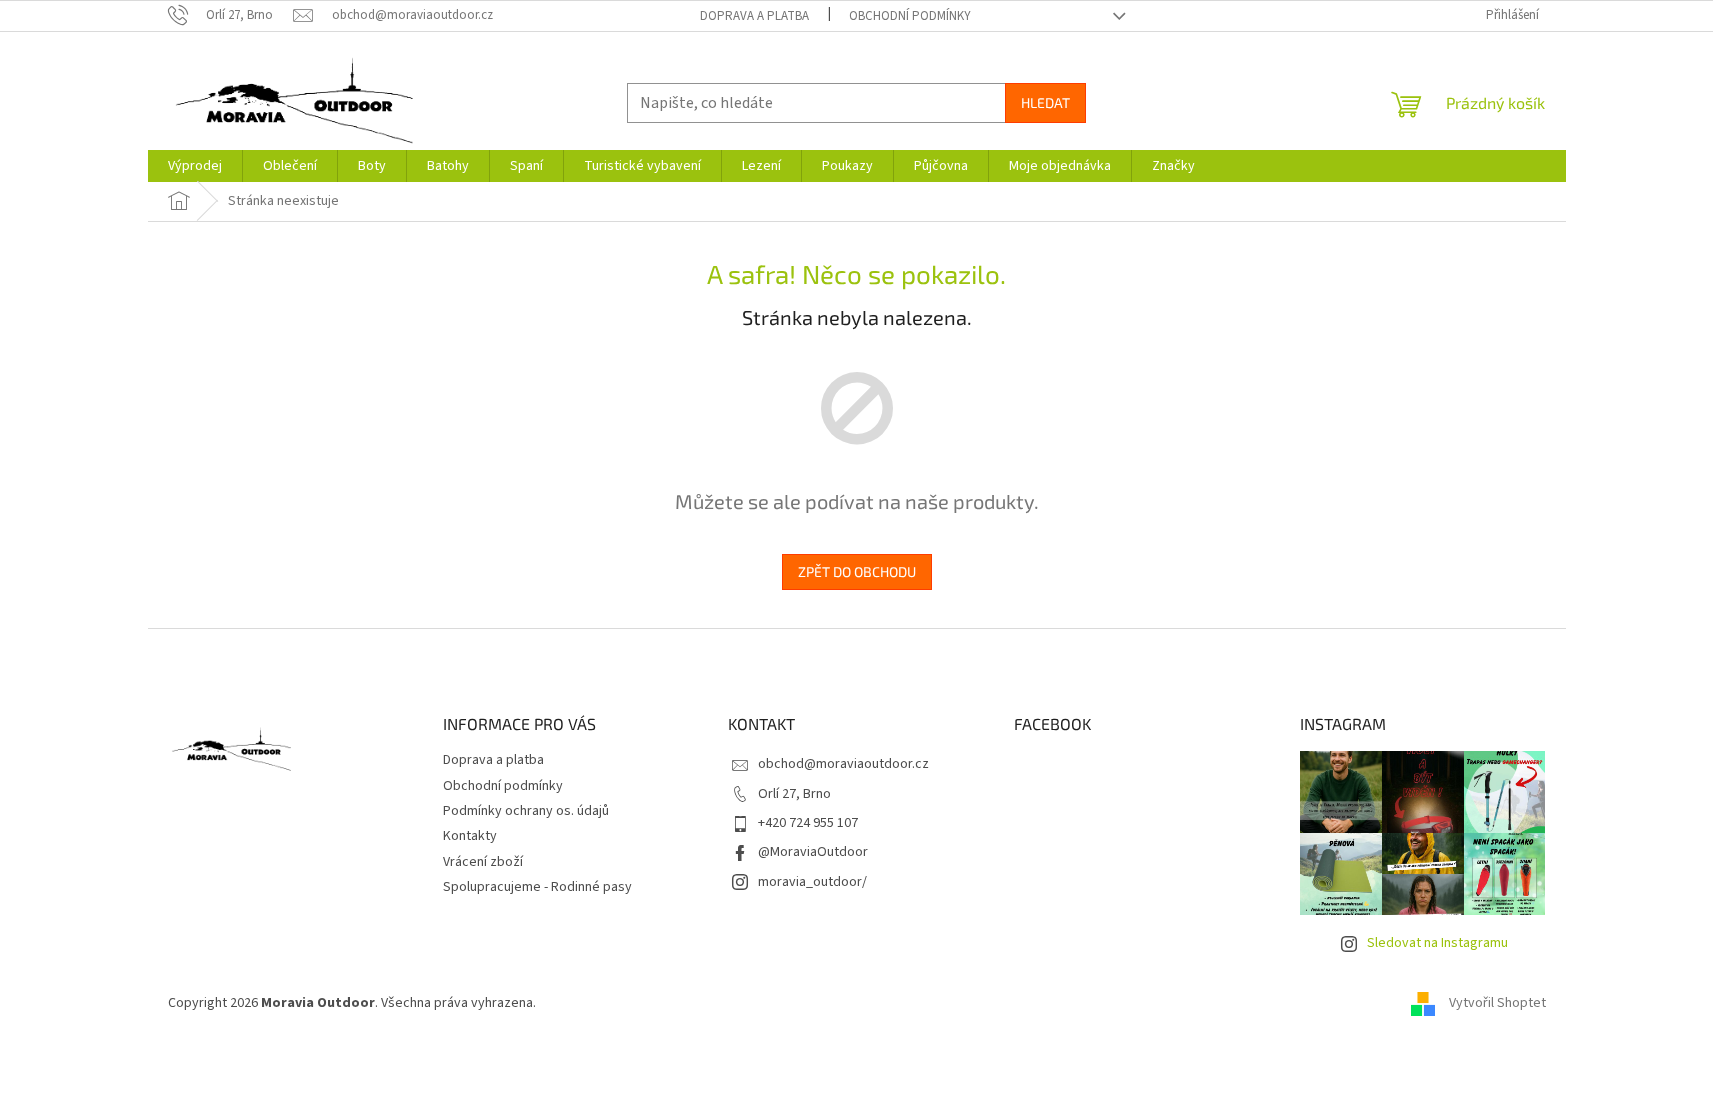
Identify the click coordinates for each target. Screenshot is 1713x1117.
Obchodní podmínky (910, 16)
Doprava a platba (754, 16)
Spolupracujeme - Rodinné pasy (537, 887)
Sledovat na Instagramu (1437, 943)
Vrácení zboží (483, 862)
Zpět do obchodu (857, 571)
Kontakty (470, 836)
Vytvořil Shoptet (1497, 1003)
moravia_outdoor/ (812, 882)
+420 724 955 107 (808, 823)
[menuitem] (195, 166)
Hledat (1045, 102)
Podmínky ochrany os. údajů (526, 811)
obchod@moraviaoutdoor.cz (843, 764)
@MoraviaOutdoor (813, 852)
